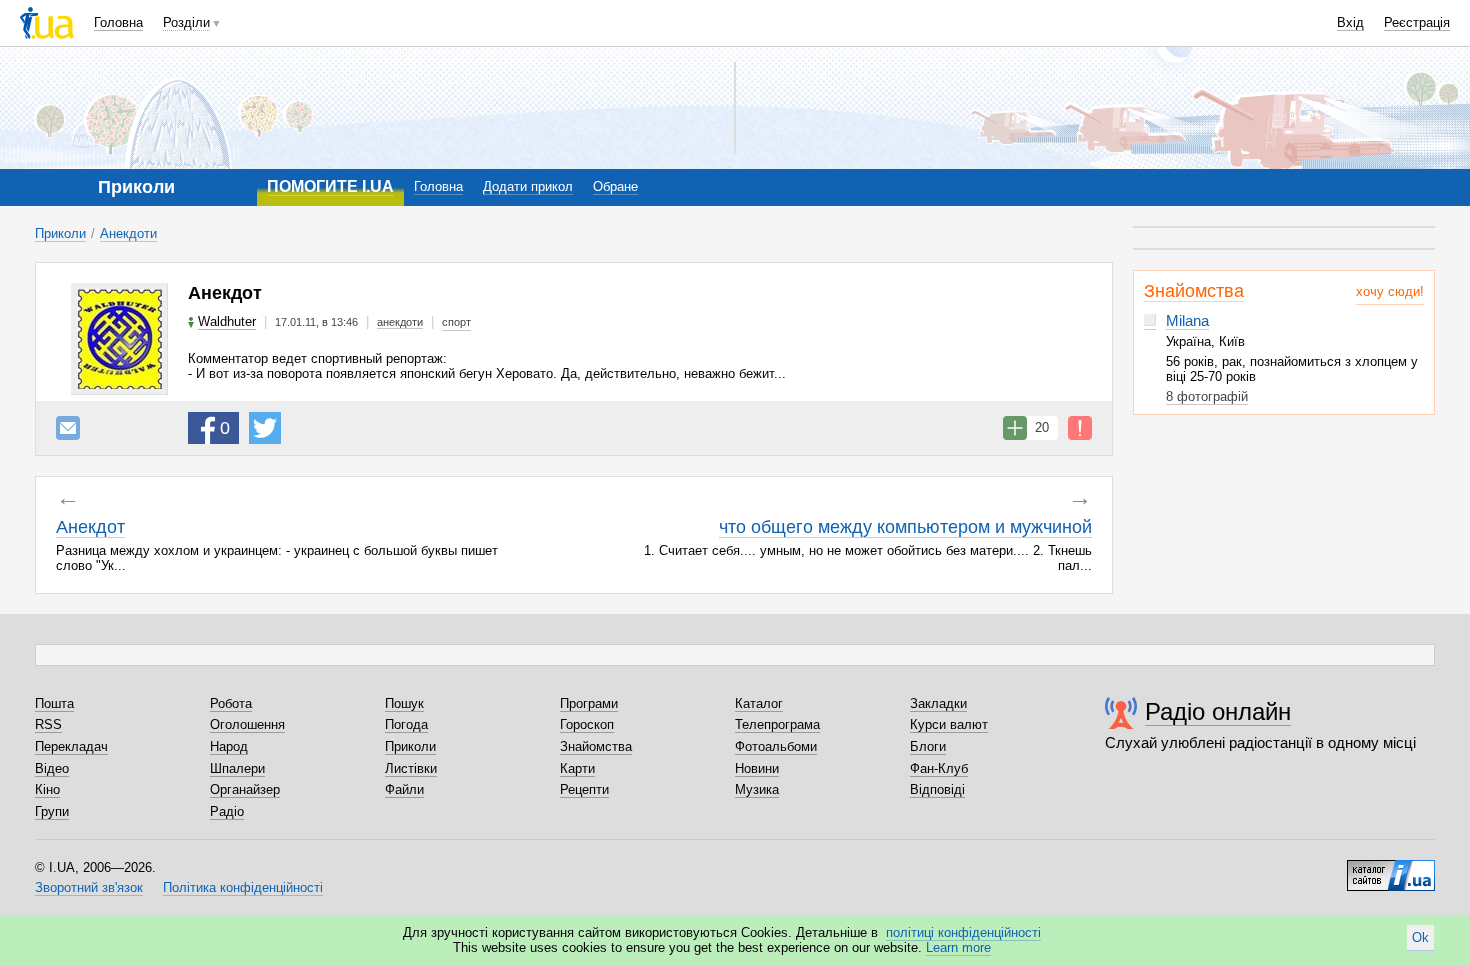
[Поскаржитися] (1080, 428)
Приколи (60, 233)
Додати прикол (528, 186)
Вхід (1350, 22)
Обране (615, 186)
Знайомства (1194, 291)
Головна (118, 22)
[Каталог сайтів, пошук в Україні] (1391, 868)
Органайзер (245, 789)
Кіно (47, 789)
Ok (1420, 937)
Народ (229, 746)
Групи (52, 811)
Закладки (938, 703)
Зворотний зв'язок (89, 887)
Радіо (227, 811)
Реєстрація (1417, 22)
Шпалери (237, 768)
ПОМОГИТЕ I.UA (330, 186)
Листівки (411, 768)
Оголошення (247, 724)
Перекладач (71, 746)
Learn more (958, 947)
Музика (757, 789)
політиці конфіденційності (963, 932)
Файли (404, 789)
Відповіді (937, 789)
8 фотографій (1207, 396)
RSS (48, 724)
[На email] (68, 428)
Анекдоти (128, 233)
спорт (456, 322)
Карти (577, 768)
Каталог (759, 703)
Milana (1187, 320)
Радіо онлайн (1218, 711)
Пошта (54, 703)
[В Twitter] (265, 428)
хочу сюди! (1390, 291)
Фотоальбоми (776, 746)
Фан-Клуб (939, 768)
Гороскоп (587, 724)
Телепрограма (777, 724)
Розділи (186, 22)
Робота (231, 703)
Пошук (404, 703)
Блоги (928, 746)
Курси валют (949, 724)
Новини (757, 768)
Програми (589, 703)
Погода (406, 724)
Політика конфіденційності (243, 887)
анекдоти (400, 322)
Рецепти (584, 789)
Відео (52, 768)
